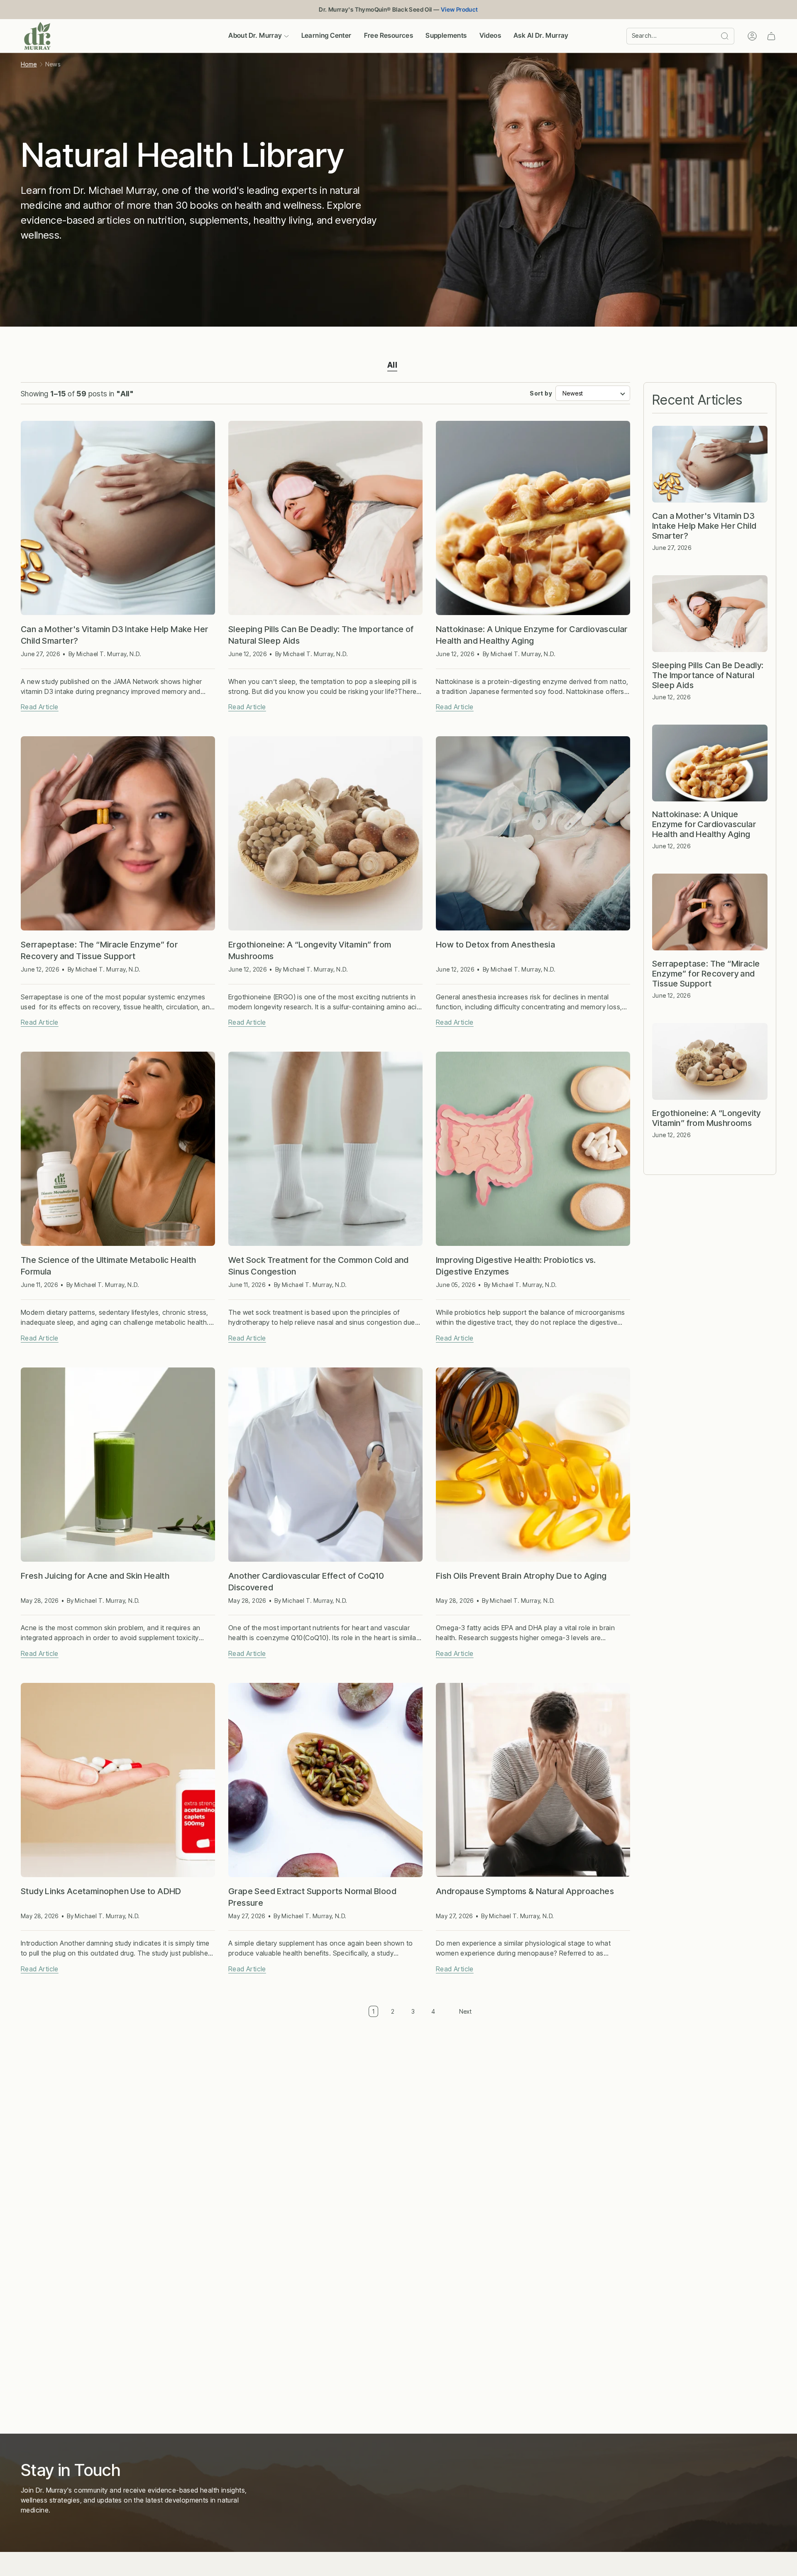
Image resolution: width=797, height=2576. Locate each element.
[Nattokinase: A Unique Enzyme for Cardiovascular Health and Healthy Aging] (533, 518)
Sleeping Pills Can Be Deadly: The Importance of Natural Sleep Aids (321, 635)
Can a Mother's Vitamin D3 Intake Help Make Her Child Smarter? (114, 635)
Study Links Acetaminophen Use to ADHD (101, 1891)
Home (29, 64)
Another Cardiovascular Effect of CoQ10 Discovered (306, 1582)
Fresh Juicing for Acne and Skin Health (95, 1576)
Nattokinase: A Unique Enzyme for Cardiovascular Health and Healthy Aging (532, 635)
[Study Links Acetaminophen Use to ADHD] (118, 1780)
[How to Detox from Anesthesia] (533, 833)
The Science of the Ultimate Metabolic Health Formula (109, 1266)
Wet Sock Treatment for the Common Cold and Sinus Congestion (319, 1266)
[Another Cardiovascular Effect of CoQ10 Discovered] (325, 1465)
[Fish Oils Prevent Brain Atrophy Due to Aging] (533, 1465)
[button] (258, 36)
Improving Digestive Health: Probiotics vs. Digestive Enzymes (516, 1266)
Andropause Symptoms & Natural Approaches (525, 1891)
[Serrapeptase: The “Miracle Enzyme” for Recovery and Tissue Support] (118, 833)
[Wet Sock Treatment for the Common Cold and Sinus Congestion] (325, 1149)
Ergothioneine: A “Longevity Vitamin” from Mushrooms (310, 950)
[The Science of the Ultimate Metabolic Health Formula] (118, 1149)
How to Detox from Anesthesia (495, 945)
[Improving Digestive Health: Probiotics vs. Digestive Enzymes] (533, 1149)
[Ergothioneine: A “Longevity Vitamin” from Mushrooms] (325, 833)
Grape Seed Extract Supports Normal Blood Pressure (312, 1897)
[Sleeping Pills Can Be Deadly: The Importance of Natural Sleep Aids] (325, 518)
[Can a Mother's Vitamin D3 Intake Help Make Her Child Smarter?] (118, 518)
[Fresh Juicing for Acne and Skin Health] (118, 1465)
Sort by (541, 393)
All (392, 365)
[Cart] (771, 36)
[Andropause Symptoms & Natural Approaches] (533, 1780)
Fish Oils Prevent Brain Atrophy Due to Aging (521, 1576)
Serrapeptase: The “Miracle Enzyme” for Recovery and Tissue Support (99, 950)
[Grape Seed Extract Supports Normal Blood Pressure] (325, 1780)
